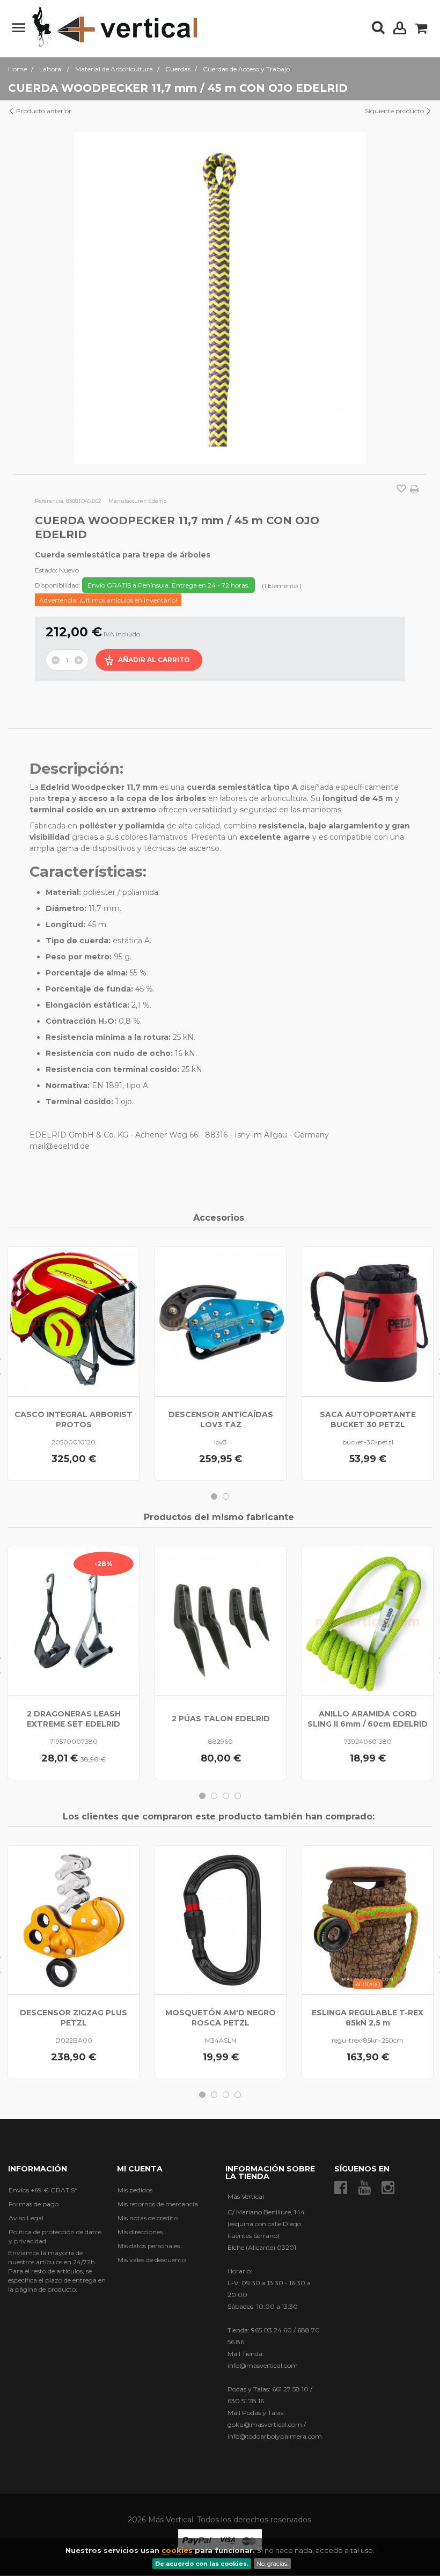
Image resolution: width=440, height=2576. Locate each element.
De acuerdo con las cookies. (202, 2564)
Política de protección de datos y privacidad (55, 2236)
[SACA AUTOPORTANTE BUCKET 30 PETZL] (368, 1322)
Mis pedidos (135, 2190)
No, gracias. (272, 2564)
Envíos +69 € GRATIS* (43, 2190)
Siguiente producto (395, 111)
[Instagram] (388, 2188)
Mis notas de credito (148, 2218)
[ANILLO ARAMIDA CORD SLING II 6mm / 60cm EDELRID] (368, 1621)
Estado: (46, 570)
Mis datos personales (149, 2246)
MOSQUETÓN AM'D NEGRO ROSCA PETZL (221, 2018)
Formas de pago (34, 2204)
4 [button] (238, 1796)
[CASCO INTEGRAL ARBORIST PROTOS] (74, 1322)
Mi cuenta (140, 2169)
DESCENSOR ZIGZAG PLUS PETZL (74, 2018)
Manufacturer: (127, 501)
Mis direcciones (140, 2232)
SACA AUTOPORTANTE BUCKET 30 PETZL (368, 1419)
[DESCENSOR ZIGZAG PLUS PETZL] (74, 1920)
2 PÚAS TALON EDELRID (221, 1719)
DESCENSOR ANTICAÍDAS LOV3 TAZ (221, 1419)
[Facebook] (341, 2188)
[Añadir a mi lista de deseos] (401, 490)
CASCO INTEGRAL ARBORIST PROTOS (74, 1419)
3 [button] (226, 1796)
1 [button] (214, 1496)
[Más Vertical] (115, 27)
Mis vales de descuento (152, 2260)
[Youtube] (364, 2188)
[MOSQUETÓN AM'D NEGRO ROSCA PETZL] (221, 1920)
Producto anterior (43, 111)
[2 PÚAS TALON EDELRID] (221, 1621)
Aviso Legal (26, 2218)
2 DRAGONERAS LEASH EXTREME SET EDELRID (74, 1719)
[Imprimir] (415, 489)
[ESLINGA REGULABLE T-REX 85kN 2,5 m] (368, 1920)
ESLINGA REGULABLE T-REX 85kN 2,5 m (368, 2018)
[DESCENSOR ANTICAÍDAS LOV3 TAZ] (221, 1322)
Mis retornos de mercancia (158, 2204)
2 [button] (226, 1496)
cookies (177, 2550)
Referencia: (50, 501)
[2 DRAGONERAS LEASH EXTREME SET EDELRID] (74, 1621)
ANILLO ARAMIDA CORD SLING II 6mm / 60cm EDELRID (368, 1719)
